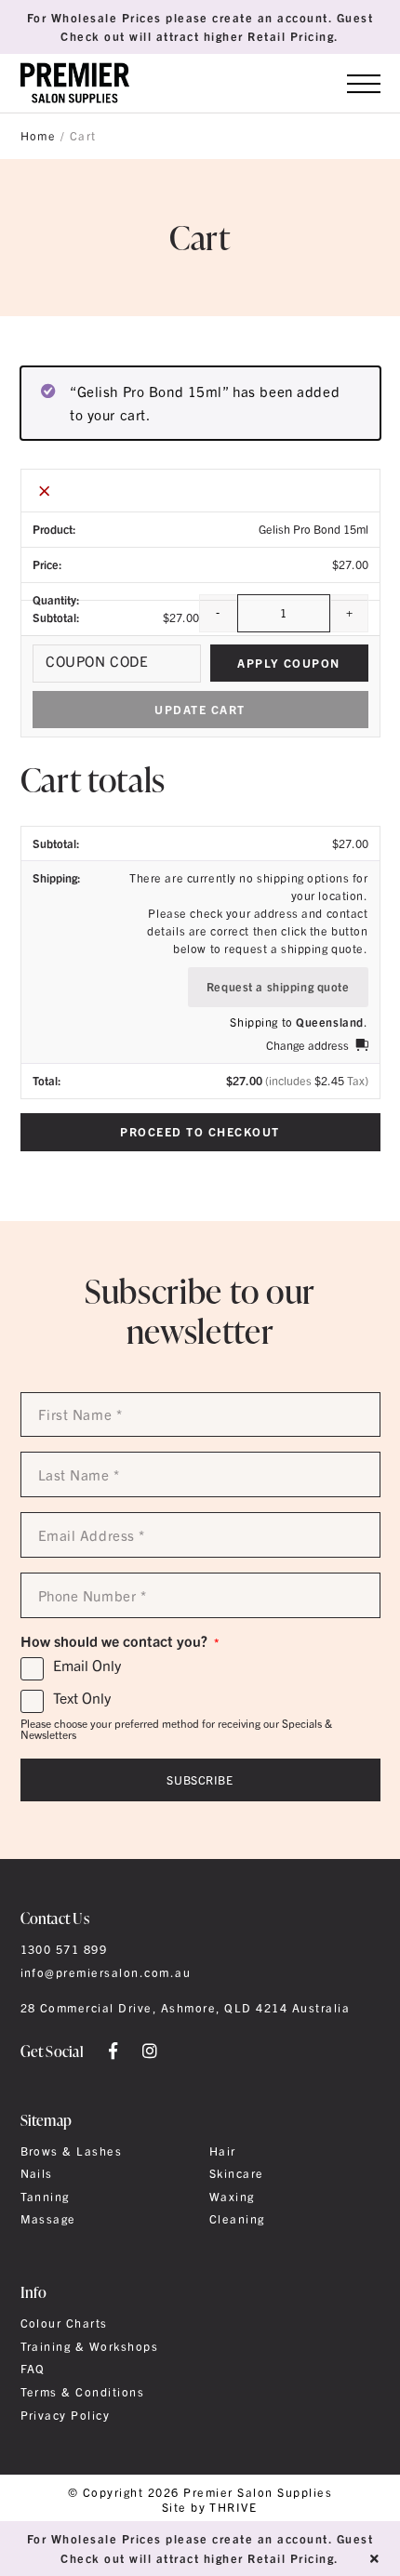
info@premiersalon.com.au (106, 1972)
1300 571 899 (64, 1949)
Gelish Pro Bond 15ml (313, 529)
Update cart (200, 709)
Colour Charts (64, 2323)
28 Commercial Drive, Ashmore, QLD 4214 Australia (186, 2008)
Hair (223, 2151)
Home (39, 136)
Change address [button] (307, 1045)
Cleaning (237, 2219)
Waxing (232, 2197)
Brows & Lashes (72, 2151)
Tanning (45, 2197)
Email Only (87, 1666)
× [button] (45, 490)
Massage (48, 2219)
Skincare (237, 2173)
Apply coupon (289, 663)
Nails (37, 2173)
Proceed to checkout (200, 1131)
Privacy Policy (66, 2415)
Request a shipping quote (278, 986)
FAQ (33, 2369)
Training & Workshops (90, 2346)
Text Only (82, 1698)
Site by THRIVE (210, 2508)
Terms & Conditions (83, 2392)
